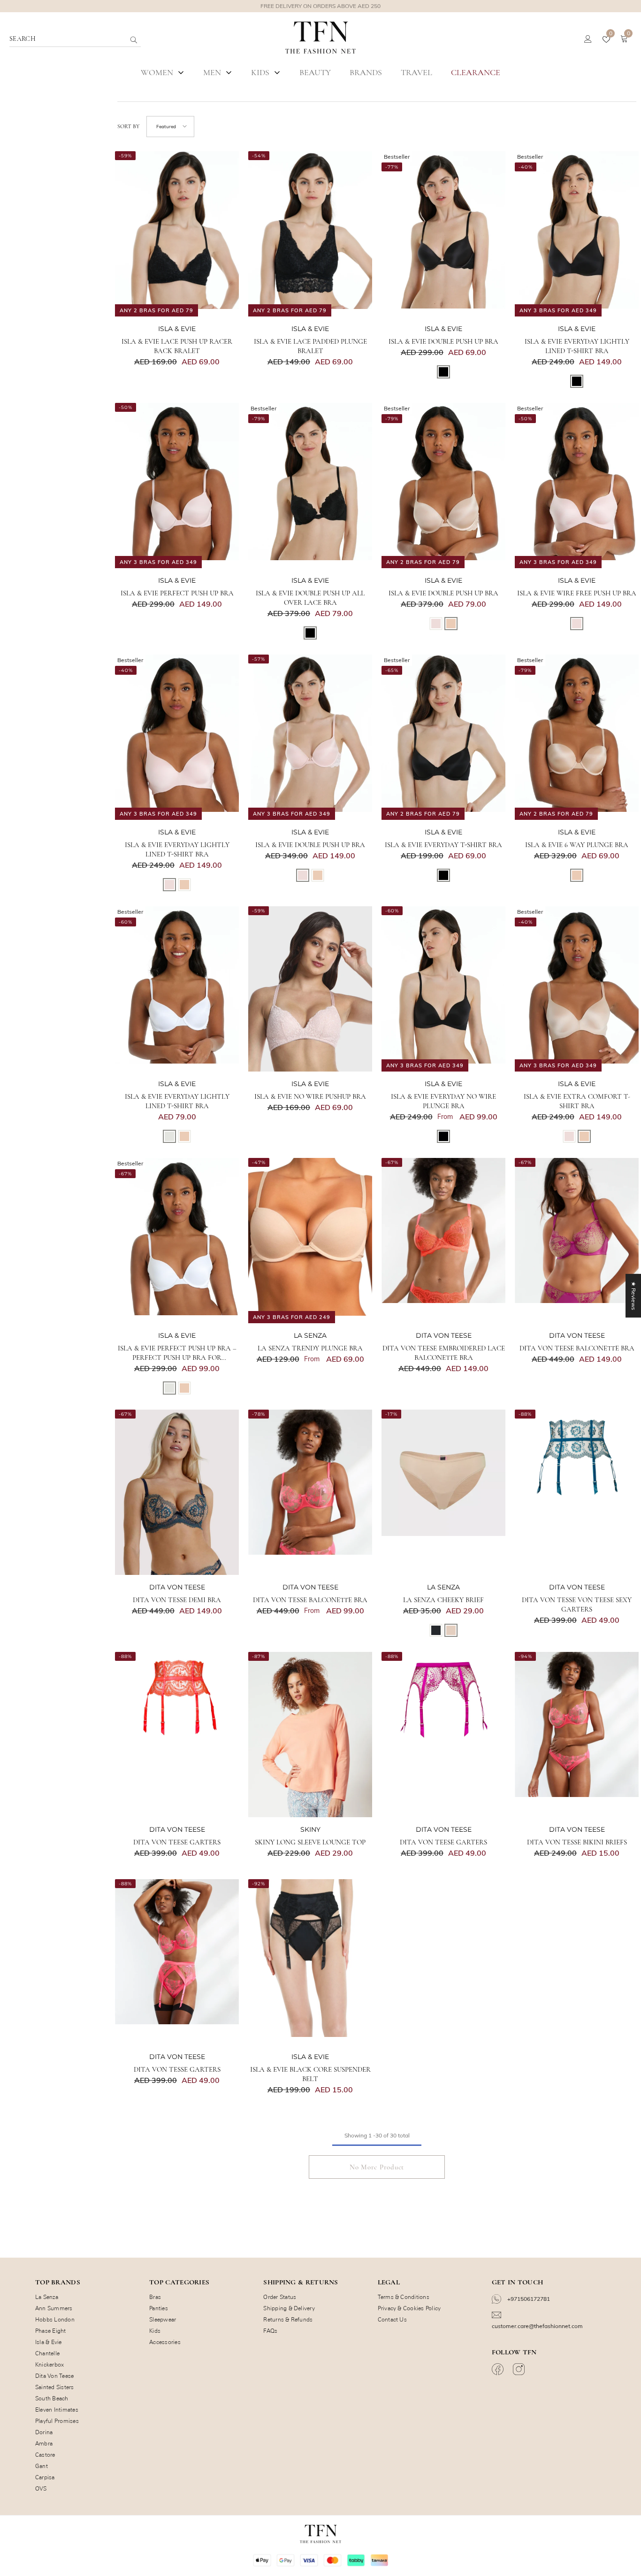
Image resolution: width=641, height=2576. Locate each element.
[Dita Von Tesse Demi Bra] (177, 1492)
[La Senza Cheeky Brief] (443, 1492)
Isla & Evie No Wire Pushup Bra (310, 1096)
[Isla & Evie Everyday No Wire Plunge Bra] (443, 989)
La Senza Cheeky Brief (443, 1600)
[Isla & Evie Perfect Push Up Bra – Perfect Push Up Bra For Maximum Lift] (177, 1241)
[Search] (113, 39)
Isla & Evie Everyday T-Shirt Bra (443, 845)
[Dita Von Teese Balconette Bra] (577, 1241)
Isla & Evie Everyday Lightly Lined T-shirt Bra (577, 346)
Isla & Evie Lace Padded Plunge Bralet (310, 346)
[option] (320, 6)
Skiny (310, 1829)
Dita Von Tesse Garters (177, 2069)
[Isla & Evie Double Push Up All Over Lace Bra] (310, 486)
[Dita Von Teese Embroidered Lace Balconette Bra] (443, 1241)
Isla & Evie (177, 329)
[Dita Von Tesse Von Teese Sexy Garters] (577, 1492)
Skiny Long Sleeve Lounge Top (310, 1842)
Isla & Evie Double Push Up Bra (443, 341)
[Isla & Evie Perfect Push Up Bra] (177, 486)
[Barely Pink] (436, 624)
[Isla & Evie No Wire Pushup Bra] (310, 989)
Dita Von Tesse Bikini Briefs (577, 1842)
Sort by (128, 126)
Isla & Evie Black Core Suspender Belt (310, 2074)
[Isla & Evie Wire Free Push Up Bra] (577, 486)
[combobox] (68, 39)
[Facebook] (499, 2369)
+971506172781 (528, 2299)
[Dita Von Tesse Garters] (177, 1962)
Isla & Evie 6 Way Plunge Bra (577, 845)
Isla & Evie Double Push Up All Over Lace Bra (310, 598)
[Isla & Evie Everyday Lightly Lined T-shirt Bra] (577, 234)
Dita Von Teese (444, 1335)
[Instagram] (520, 2369)
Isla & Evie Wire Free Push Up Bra (577, 593)
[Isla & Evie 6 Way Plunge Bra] (577, 737)
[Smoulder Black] (436, 1630)
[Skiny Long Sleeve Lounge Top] (310, 1735)
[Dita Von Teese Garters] (177, 1735)
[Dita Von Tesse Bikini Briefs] (577, 1735)
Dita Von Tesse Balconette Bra (310, 1600)
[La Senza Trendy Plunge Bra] (310, 1241)
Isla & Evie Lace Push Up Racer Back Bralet (177, 346)
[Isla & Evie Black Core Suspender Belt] (310, 1962)
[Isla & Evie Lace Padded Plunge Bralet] (310, 234)
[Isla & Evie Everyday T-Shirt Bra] (443, 737)
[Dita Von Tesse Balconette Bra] (310, 1492)
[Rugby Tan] (451, 624)
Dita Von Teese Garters (177, 1842)
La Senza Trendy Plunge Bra (310, 1348)
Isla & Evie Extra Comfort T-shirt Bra (577, 1101)
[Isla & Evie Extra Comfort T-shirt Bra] (577, 989)
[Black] (443, 372)
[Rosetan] (451, 1630)
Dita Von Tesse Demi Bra (177, 1600)
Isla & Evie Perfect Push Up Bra (177, 593)
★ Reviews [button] (634, 1296)
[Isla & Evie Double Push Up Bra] (443, 234)
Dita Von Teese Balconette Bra (577, 1348)
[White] (169, 1136)
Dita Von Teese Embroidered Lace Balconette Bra (444, 1353)
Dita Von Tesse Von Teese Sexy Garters (577, 1604)
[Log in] (588, 39)
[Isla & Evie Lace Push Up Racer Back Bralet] (177, 234)
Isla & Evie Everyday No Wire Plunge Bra (443, 1101)
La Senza (310, 1335)
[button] (170, 127)
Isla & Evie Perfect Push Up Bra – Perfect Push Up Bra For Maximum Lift (177, 1353)
